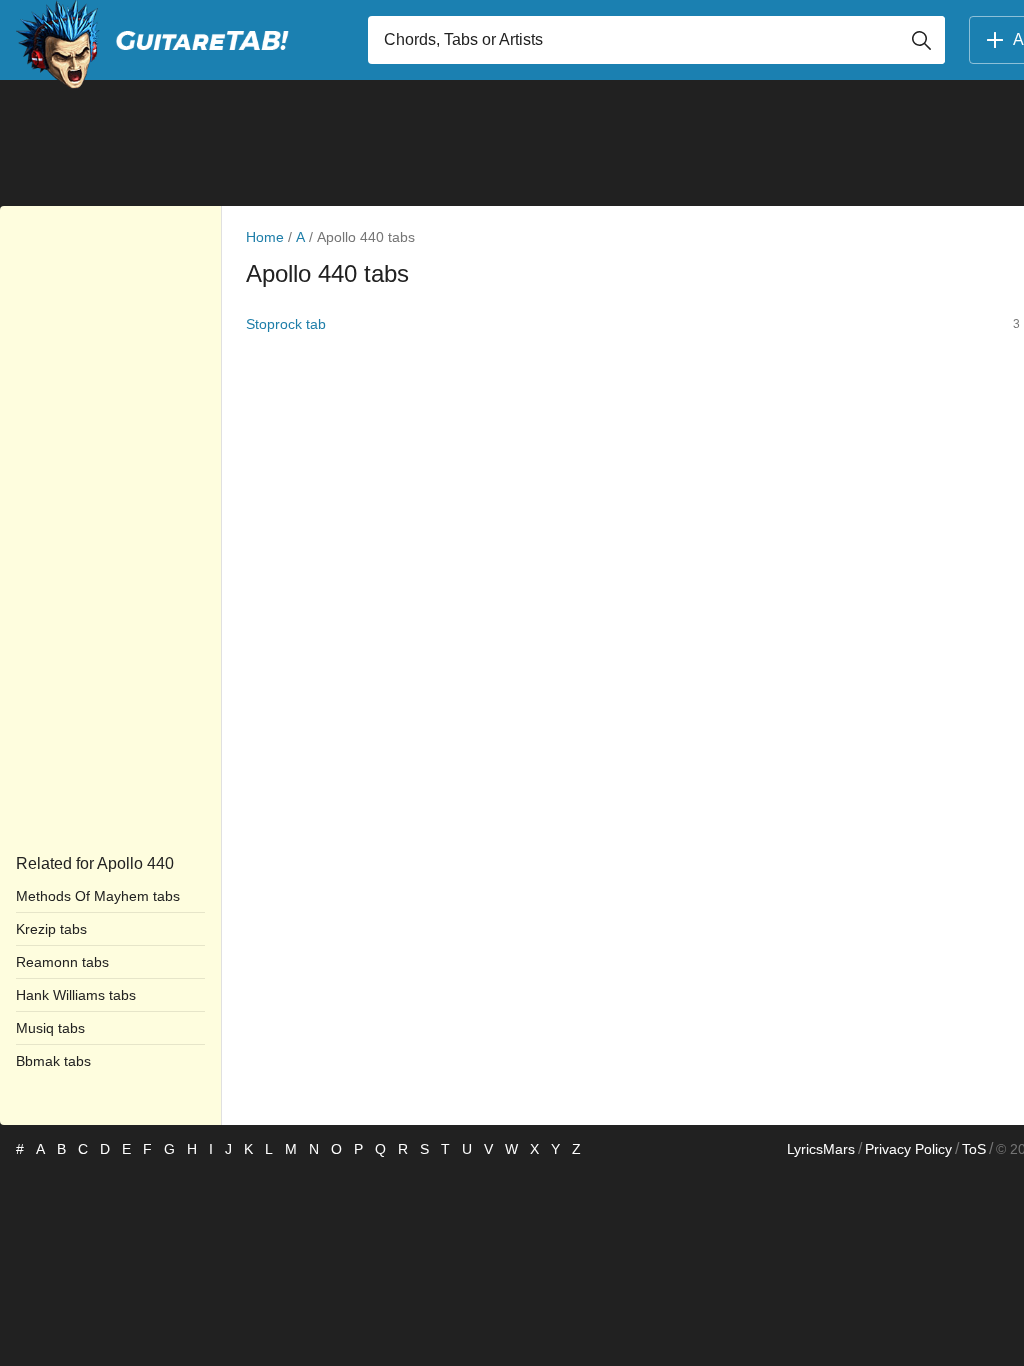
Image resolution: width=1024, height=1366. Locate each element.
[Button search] (921, 40)
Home (265, 237)
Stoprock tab (286, 324)
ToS (974, 1149)
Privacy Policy (908, 1149)
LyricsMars (821, 1149)
